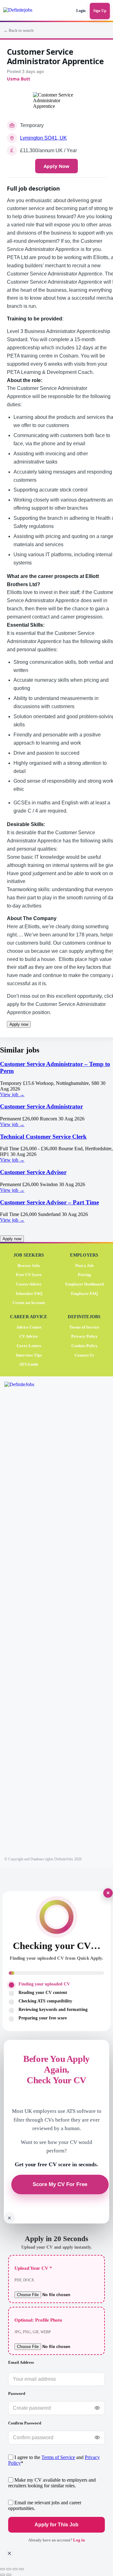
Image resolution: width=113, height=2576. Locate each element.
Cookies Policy (84, 1346)
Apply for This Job (56, 2525)
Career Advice (29, 1284)
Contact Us (84, 1355)
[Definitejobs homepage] (23, 11)
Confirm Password (25, 2423)
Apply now (19, 1024)
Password (17, 2393)
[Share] (15, 2569)
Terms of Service (84, 1327)
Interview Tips (29, 1355)
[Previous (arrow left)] (3, 2575)
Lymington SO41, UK (43, 138)
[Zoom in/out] (3, 2569)
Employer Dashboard (84, 1284)
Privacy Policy (84, 1337)
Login (81, 11)
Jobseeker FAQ (29, 1294)
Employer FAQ (84, 1294)
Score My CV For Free (60, 2185)
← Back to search (19, 31)
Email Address (21, 2362)
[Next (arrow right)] (9, 2575)
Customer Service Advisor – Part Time (49, 1202)
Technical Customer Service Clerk (43, 1137)
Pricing (84, 1275)
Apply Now (56, 166)
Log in (79, 2540)
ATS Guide (29, 1364)
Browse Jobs (29, 1266)
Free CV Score (29, 1275)
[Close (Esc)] (21, 2569)
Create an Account (29, 1303)
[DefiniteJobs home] (27, 1618)
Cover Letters (29, 1346)
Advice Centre (29, 1327)
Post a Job (84, 1266)
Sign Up (100, 11)
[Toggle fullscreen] (9, 2569)
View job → (12, 1094)
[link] (56, 1079)
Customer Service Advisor (33, 1172)
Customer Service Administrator (41, 1106)
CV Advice (29, 1337)
